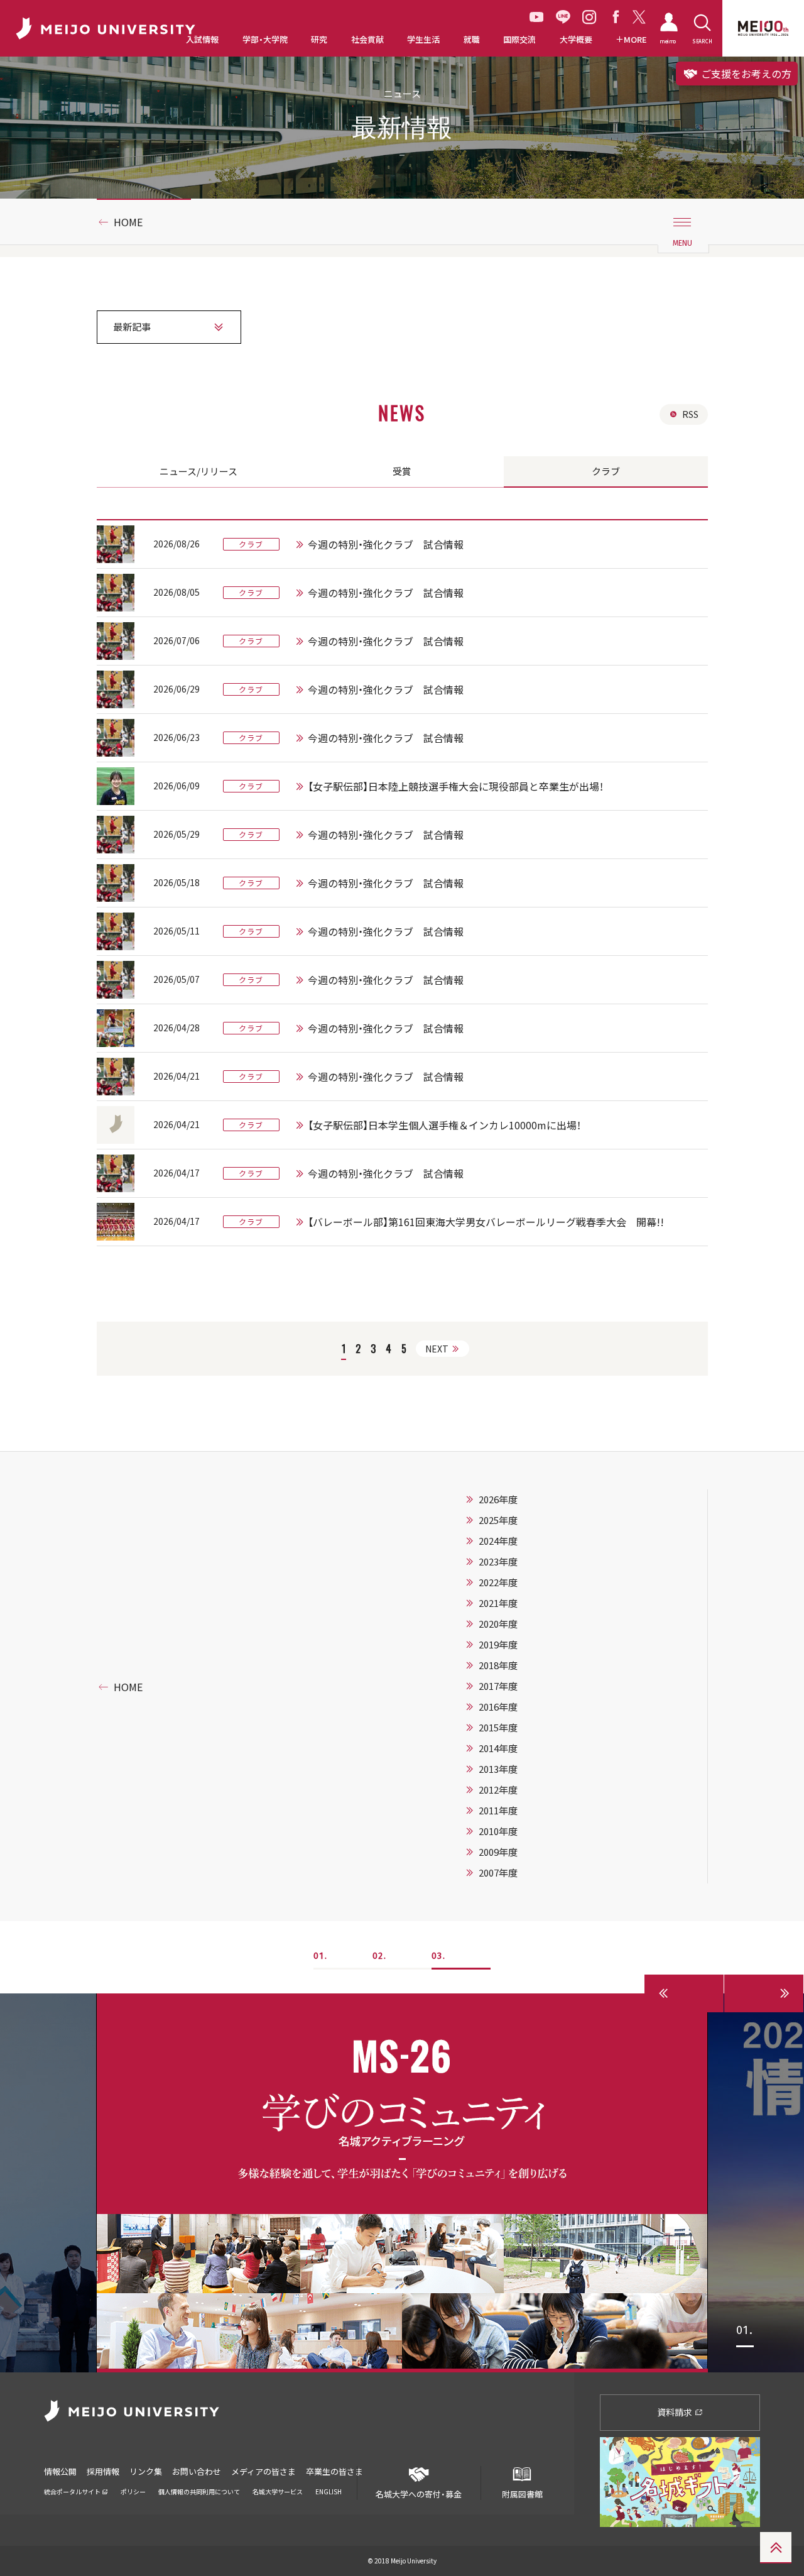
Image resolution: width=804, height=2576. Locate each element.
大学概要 (576, 40)
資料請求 (676, 2412)
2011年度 (498, 1811)
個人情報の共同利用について (199, 2491)
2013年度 (498, 1769)
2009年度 (498, 1852)
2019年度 (498, 1645)
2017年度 (498, 1686)
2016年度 (498, 1707)
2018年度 (498, 1665)
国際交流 (519, 40)
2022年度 (498, 1582)
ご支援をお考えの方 (745, 74)
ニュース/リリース (198, 471)
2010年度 (498, 1831)
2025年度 (498, 1520)
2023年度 (498, 1562)
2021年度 (498, 1603)
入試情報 (202, 40)
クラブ (606, 471)
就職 (472, 40)
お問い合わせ (197, 2471)
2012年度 (498, 1790)
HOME (128, 222)
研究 (319, 40)
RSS (690, 414)
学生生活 (423, 40)
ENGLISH (329, 2491)
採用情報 (103, 2471)
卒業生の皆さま (334, 2471)
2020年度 (498, 1624)
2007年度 (498, 1873)
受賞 (402, 471)
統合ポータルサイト (73, 2491)
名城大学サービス (278, 2491)
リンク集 (146, 2471)
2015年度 (498, 1728)
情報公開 (60, 2471)
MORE (635, 40)
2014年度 (498, 1748)
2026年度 (498, 1499)
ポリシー (133, 2491)
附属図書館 (522, 2494)
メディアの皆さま (263, 2471)
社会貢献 (367, 40)
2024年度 (498, 1541)
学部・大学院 (265, 40)
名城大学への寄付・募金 (419, 2494)
